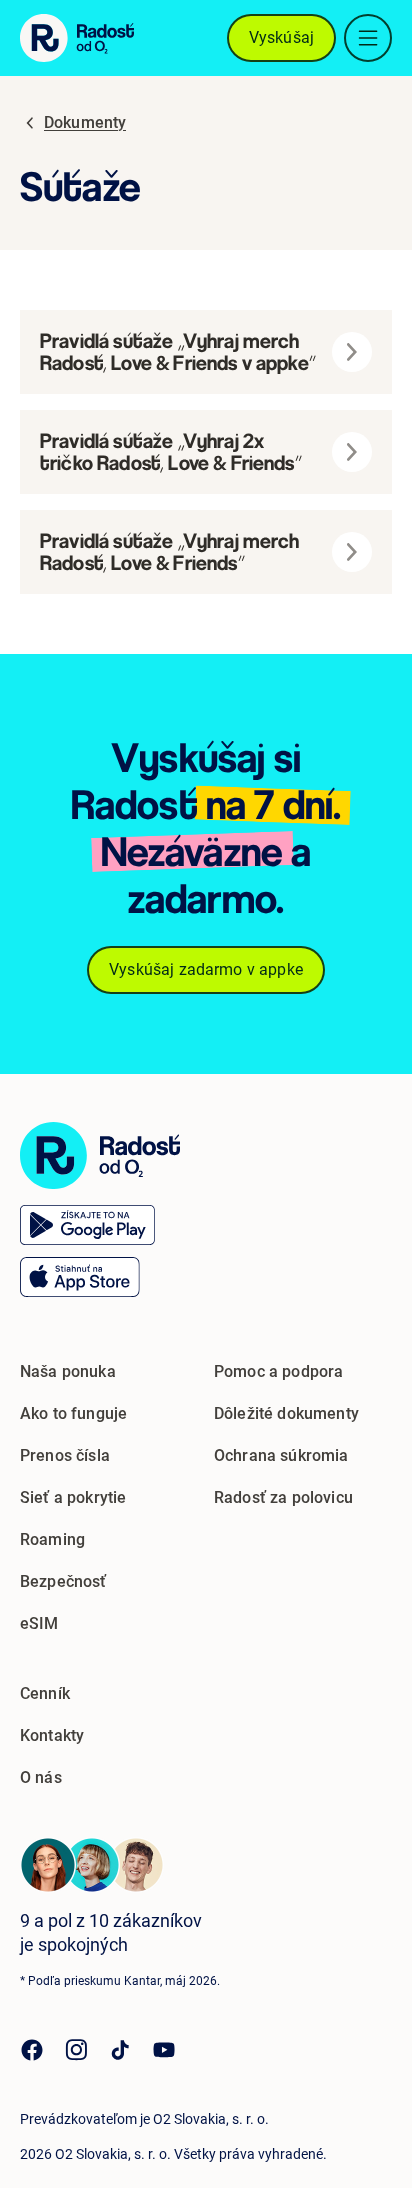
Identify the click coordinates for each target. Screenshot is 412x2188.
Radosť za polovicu (283, 1497)
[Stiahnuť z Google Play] (87, 1225)
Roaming (52, 1539)
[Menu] (368, 38)
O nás (41, 1777)
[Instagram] (76, 2050)
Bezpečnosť (63, 1581)
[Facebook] (32, 2050)
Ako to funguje (73, 1413)
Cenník (45, 1693)
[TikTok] (120, 2050)
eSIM (39, 1623)
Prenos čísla (65, 1455)
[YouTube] (164, 2050)
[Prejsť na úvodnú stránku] (100, 1155)
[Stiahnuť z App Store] (80, 1277)
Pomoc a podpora (278, 1371)
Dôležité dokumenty (286, 1413)
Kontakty (52, 1735)
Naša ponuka (68, 1371)
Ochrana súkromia (281, 1455)
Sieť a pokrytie (73, 1497)
